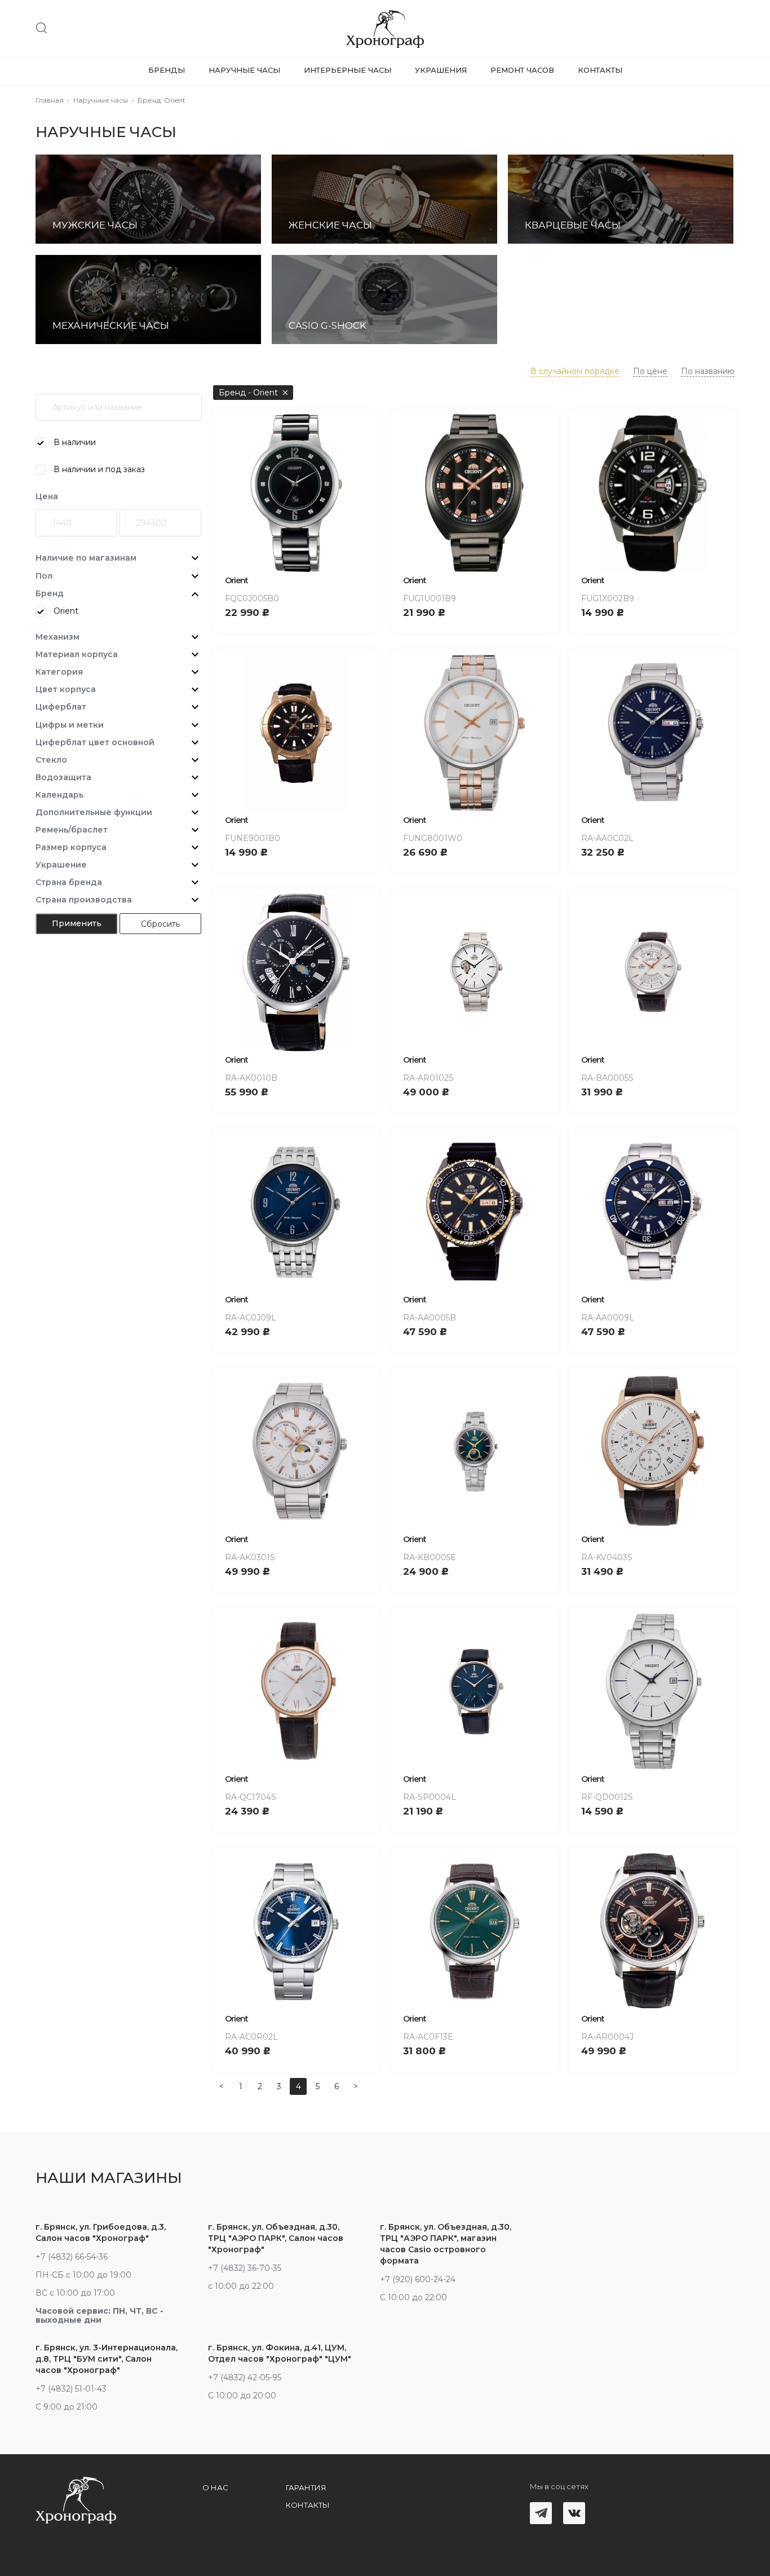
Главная (50, 100)
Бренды (167, 70)
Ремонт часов (522, 70)
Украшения (441, 70)
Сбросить (160, 924)
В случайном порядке (575, 371)
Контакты (600, 70)
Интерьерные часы (348, 70)
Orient (236, 580)
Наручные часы (244, 70)
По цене (650, 371)
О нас (215, 2487)
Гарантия (306, 2487)
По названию (708, 371)
